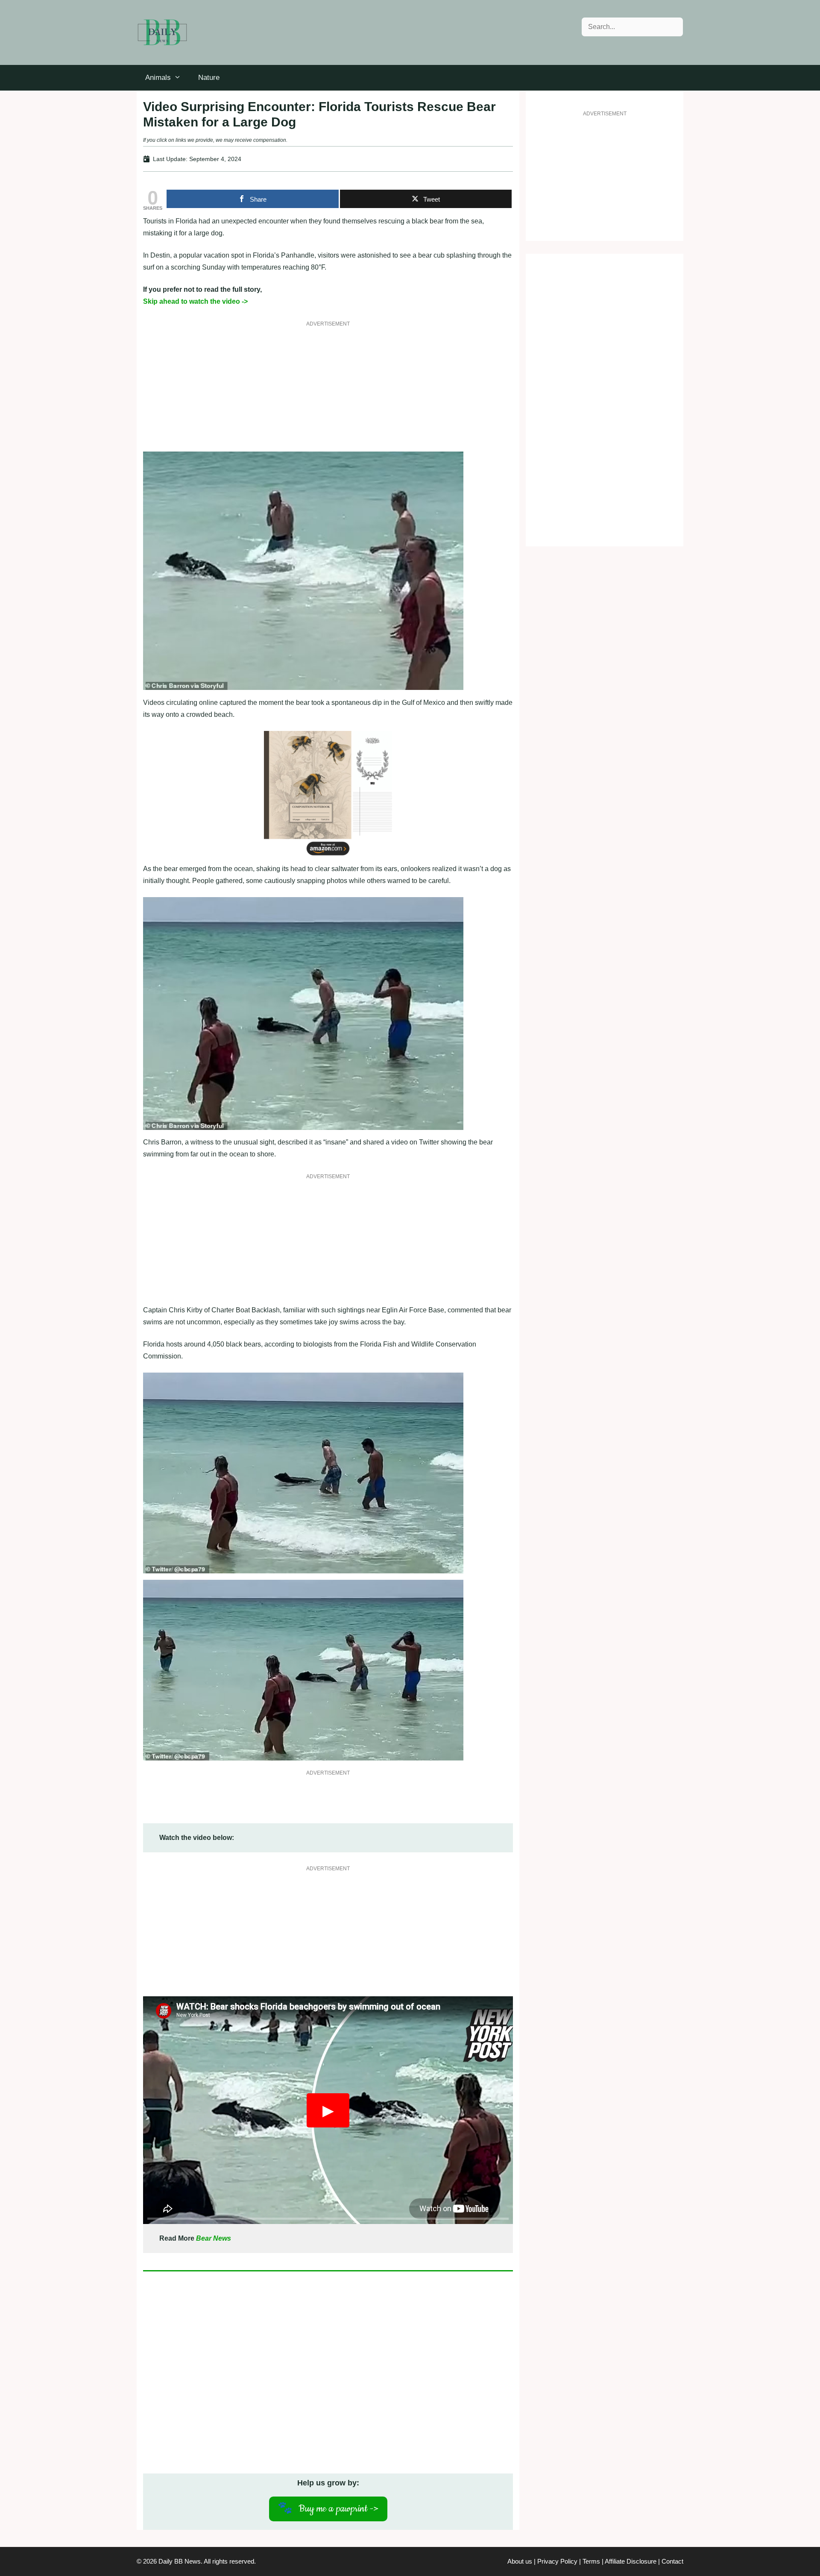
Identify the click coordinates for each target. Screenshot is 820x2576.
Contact (672, 2561)
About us (520, 2561)
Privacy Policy (557, 2561)
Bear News (214, 2238)
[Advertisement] (328, 392)
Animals (158, 78)
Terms (591, 2561)
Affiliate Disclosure (631, 2561)
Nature (209, 78)
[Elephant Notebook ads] (328, 857)
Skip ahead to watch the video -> (195, 301)
